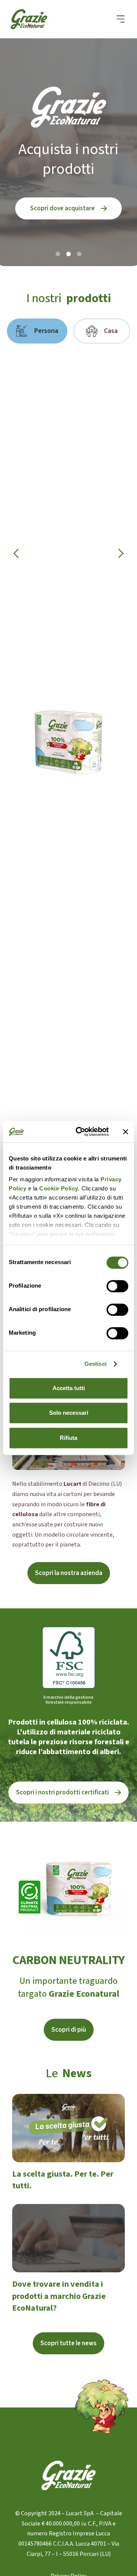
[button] (121, 19)
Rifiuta (68, 1438)
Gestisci (96, 1364)
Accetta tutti (69, 1388)
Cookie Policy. (59, 1188)
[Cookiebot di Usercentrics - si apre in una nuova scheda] (80, 1132)
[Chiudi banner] (126, 1132)
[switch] (117, 1286)
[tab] (37, 331)
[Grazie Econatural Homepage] (33, 19)
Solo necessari (69, 1413)
